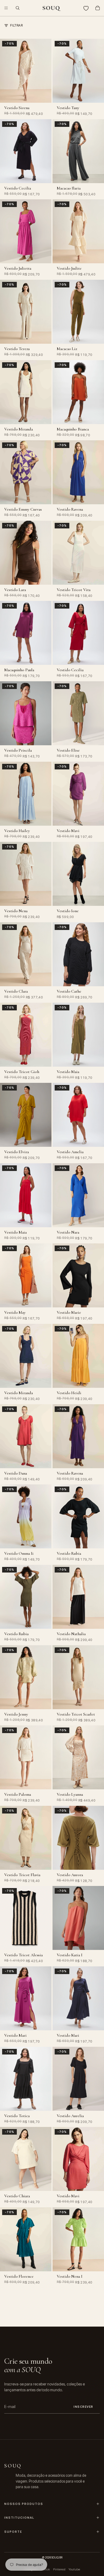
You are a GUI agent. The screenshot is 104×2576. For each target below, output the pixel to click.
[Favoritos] (86, 8)
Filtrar (16, 25)
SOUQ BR (57, 2557)
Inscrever (83, 2407)
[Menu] (6, 8)
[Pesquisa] (18, 8)
